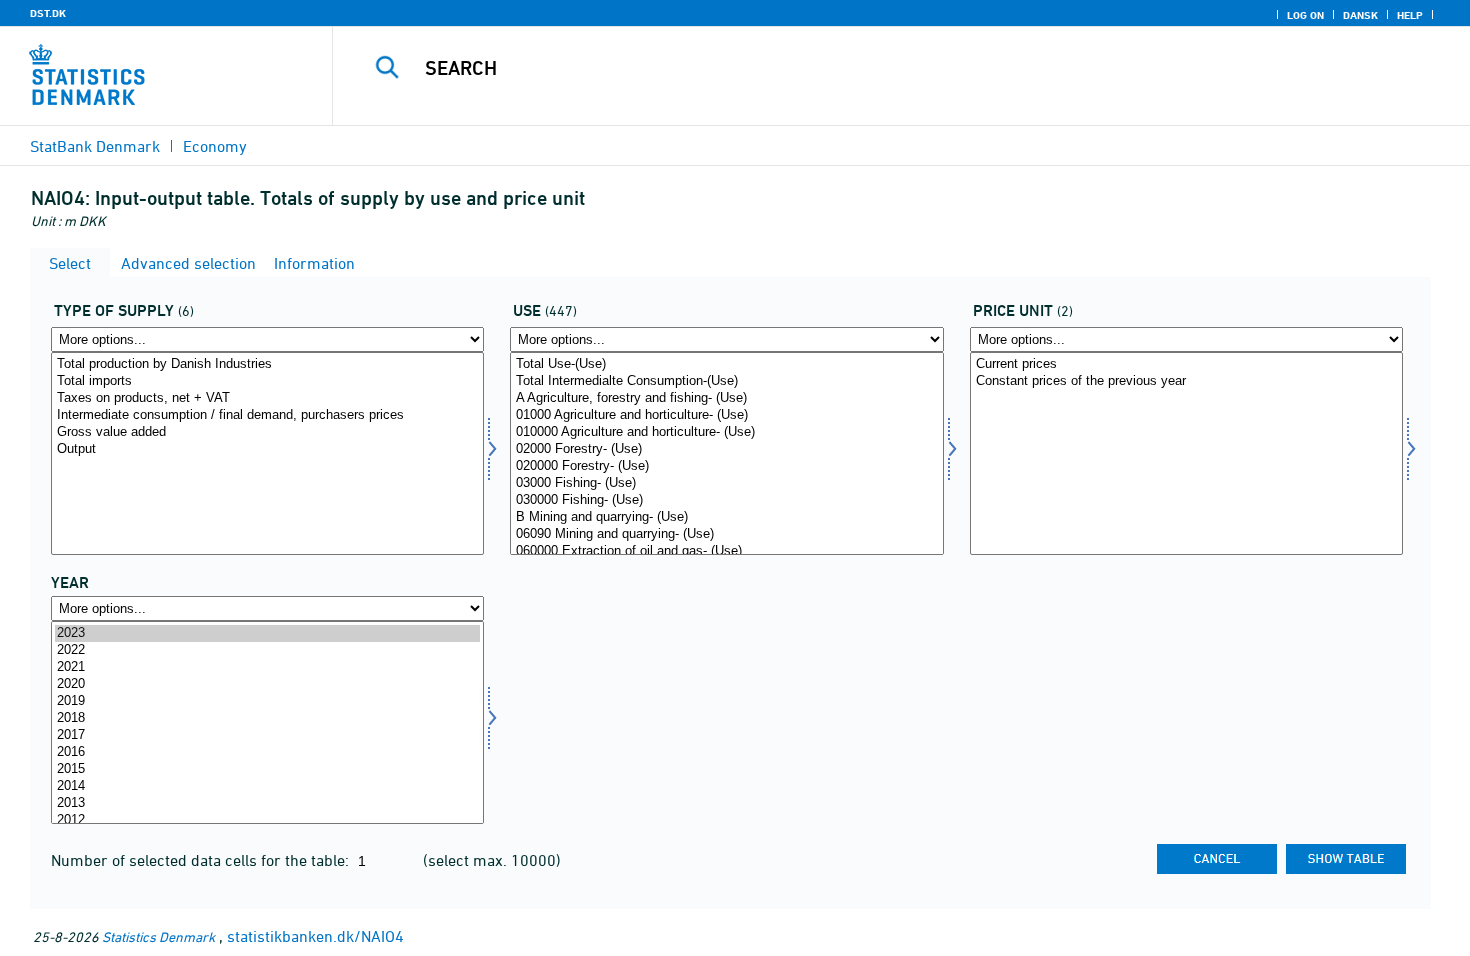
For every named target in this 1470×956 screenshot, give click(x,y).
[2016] (267, 752)
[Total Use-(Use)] (726, 364)
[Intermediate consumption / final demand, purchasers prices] (267, 415)
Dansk (1360, 15)
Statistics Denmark (158, 936)
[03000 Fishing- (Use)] (726, 483)
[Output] (267, 449)
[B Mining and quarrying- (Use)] (726, 517)
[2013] (267, 803)
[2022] (267, 650)
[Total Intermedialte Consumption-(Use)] (726, 381)
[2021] (267, 667)
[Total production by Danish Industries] (267, 364)
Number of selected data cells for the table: (202, 860)
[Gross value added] (267, 432)
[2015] (267, 769)
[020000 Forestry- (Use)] (726, 466)
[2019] (267, 701)
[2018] (267, 718)
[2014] (267, 786)
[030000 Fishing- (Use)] (726, 500)
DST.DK (48, 13)
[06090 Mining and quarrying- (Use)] (726, 534)
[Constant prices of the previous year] (1186, 381)
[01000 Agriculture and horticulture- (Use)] (726, 415)
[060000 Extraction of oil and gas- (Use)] (726, 551)
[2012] (267, 820)
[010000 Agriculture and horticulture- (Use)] (726, 432)
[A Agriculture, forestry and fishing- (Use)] (726, 398)
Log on (1305, 15)
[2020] (267, 684)
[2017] (267, 735)
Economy (215, 146)
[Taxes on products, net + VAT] (267, 398)
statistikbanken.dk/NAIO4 (315, 936)
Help (1410, 15)
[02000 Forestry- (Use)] (726, 449)
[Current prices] (1186, 364)
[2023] (267, 633)
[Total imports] (267, 381)
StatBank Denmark (95, 146)
